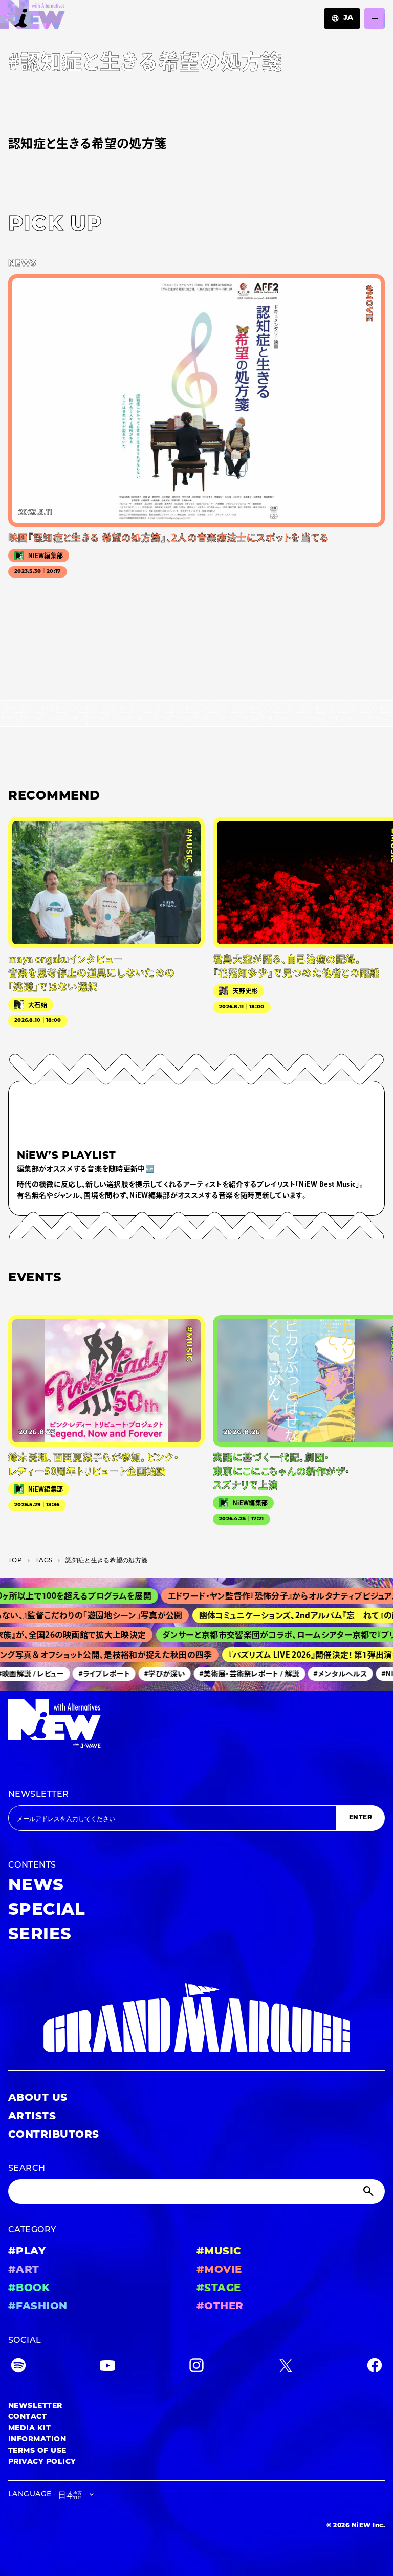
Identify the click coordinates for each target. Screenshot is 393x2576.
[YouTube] (107, 2368)
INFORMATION (37, 2440)
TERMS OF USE (37, 2451)
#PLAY (27, 2252)
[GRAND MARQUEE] (196, 2018)
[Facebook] (375, 2368)
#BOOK (29, 2289)
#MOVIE (219, 2270)
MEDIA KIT (29, 2428)
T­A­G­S (44, 1561)
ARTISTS (32, 2117)
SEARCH (27, 2169)
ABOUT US (38, 2098)
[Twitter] (286, 2368)
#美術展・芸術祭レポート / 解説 (237, 1674)
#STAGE (219, 2289)
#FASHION (38, 2307)
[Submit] (369, 2191)
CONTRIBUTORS (54, 2135)
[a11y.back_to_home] (32, 17)
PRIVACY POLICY (42, 2462)
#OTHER (220, 2307)
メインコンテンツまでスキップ (67, 13)
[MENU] (375, 18)
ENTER (361, 1818)
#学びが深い (152, 1674)
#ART (24, 2270)
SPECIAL (47, 1911)
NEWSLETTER (39, 1795)
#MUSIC (219, 2252)
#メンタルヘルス (328, 1674)
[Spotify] (18, 2368)
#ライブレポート (92, 1674)
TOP (15, 1561)
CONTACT (27, 2417)
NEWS (36, 1886)
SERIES (40, 1935)
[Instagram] (196, 2368)
